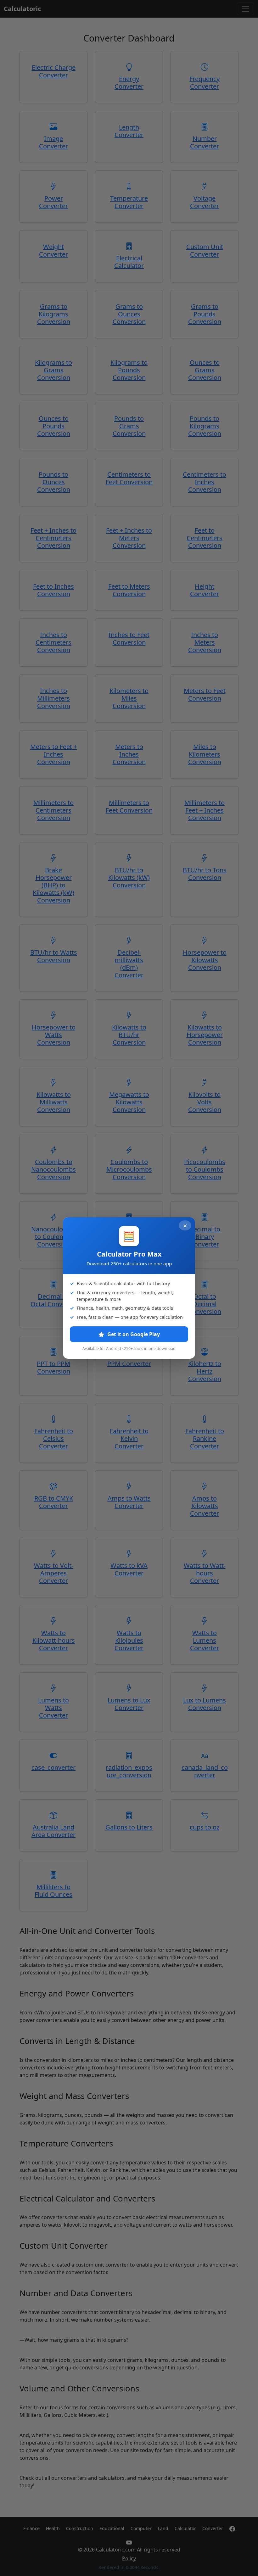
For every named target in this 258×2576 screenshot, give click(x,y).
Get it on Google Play (133, 1334)
